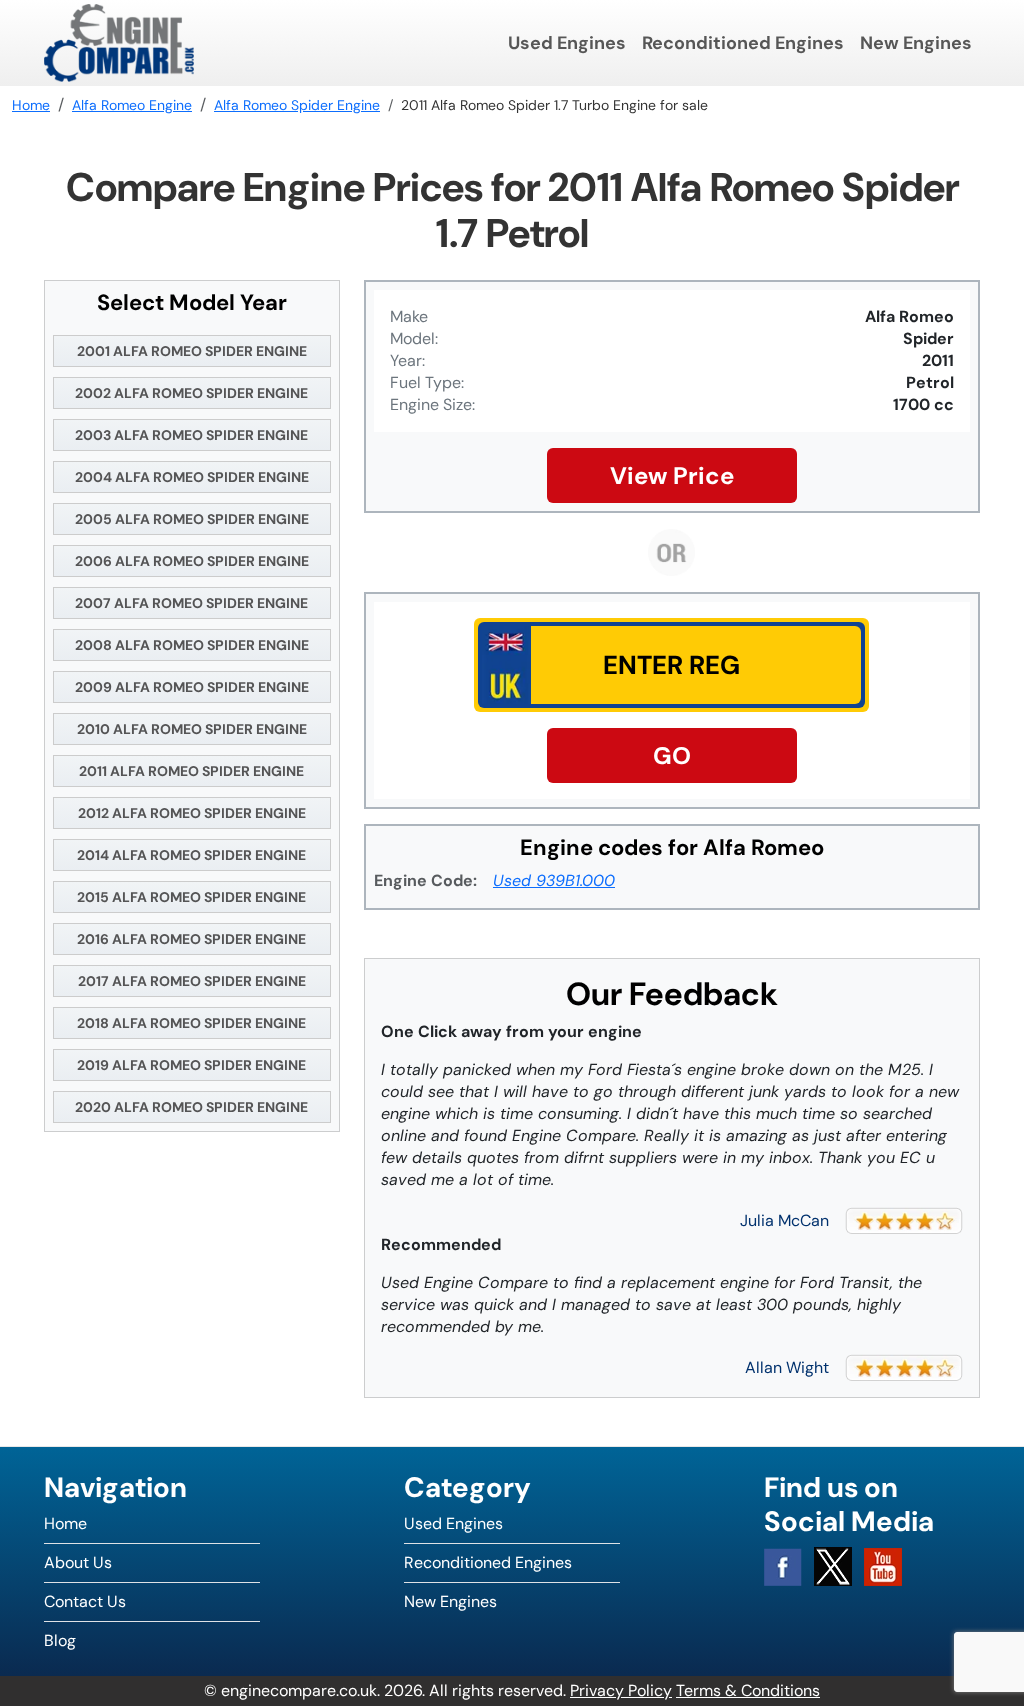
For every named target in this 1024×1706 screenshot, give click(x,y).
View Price (672, 475)
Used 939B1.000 (554, 880)
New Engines (916, 43)
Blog (60, 1640)
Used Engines (567, 43)
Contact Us (85, 1601)
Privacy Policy (621, 1690)
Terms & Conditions (748, 1690)
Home (65, 1523)
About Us (78, 1562)
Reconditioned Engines (743, 43)
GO (672, 755)
